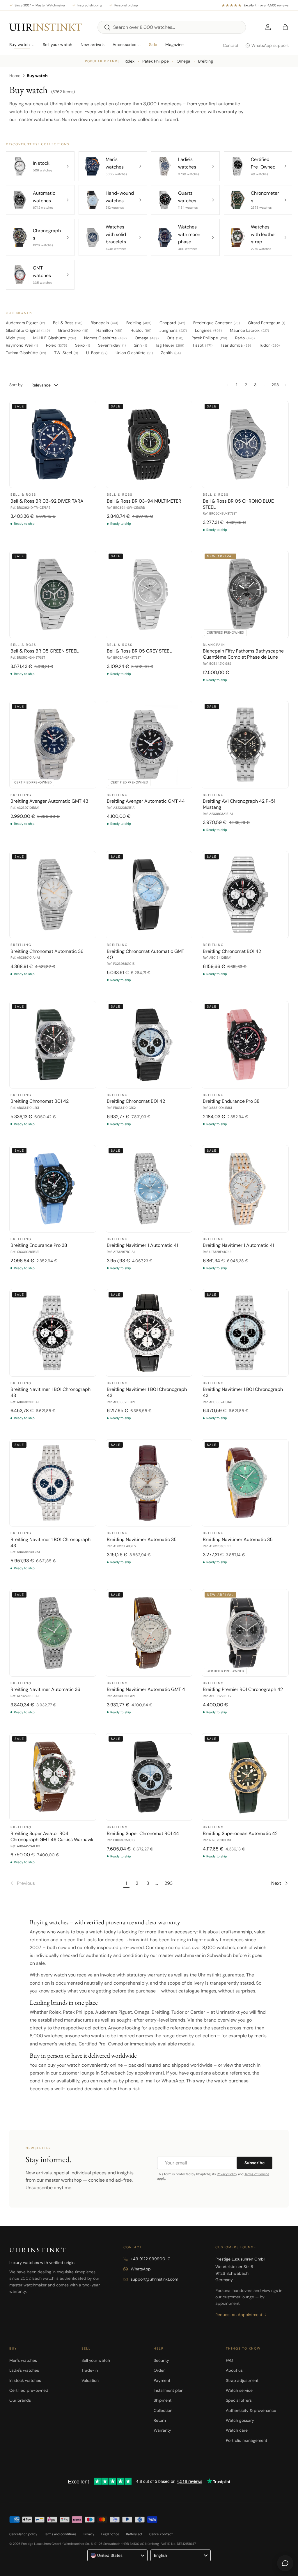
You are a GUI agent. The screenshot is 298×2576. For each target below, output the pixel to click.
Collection (163, 2410)
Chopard (172, 323)
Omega (183, 61)
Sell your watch (58, 45)
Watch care (237, 2430)
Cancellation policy (23, 2534)
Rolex (130, 61)
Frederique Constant (217, 323)
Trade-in (90, 2370)
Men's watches (23, 2360)
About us (234, 2370)
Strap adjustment (242, 2380)
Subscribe (254, 2163)
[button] (285, 27)
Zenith (171, 353)
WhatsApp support (270, 45)
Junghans (173, 330)
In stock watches (25, 2380)
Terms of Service (257, 2174)
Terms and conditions (60, 2534)
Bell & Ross (68, 323)
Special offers (239, 2400)
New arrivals (93, 45)
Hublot (141, 330)
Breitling (206, 61)
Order (159, 2370)
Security (161, 2360)
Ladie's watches (24, 2370)
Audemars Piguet (25, 323)
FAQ (229, 2360)
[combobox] (172, 27)
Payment (162, 2380)
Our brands (20, 2400)
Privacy (89, 2534)
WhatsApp (141, 2269)
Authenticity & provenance (251, 2410)
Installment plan (168, 2390)
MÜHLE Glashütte (55, 338)
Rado (245, 338)
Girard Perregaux (267, 323)
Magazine (174, 45)
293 (275, 385)
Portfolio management (246, 2440)
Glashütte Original (28, 330)
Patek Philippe (156, 61)
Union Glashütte (134, 353)
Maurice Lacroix (249, 330)
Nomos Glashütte (105, 338)
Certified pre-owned (29, 2390)
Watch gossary (240, 2420)
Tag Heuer (170, 345)
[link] (65, 1883)
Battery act (134, 2534)
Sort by (16, 385)
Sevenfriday (112, 345)
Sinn (140, 345)
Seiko (83, 345)
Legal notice (110, 2534)
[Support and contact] (285, 2563)
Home (15, 76)
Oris (175, 338)
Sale (153, 45)
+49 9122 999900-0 (151, 2259)
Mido (15, 338)
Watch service (239, 2390)
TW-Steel (66, 353)
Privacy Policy (227, 2174)
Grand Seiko (73, 330)
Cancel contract (161, 2534)
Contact (231, 45)
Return (160, 2420)
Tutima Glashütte (26, 353)
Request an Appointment (239, 2315)
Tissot (202, 345)
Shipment (163, 2400)
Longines (208, 330)
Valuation (90, 2380)
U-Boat (97, 353)
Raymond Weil (22, 345)
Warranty (162, 2430)
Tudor (269, 345)
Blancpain (104, 323)
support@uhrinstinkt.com (154, 2279)
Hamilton (109, 330)
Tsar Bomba (236, 345)
